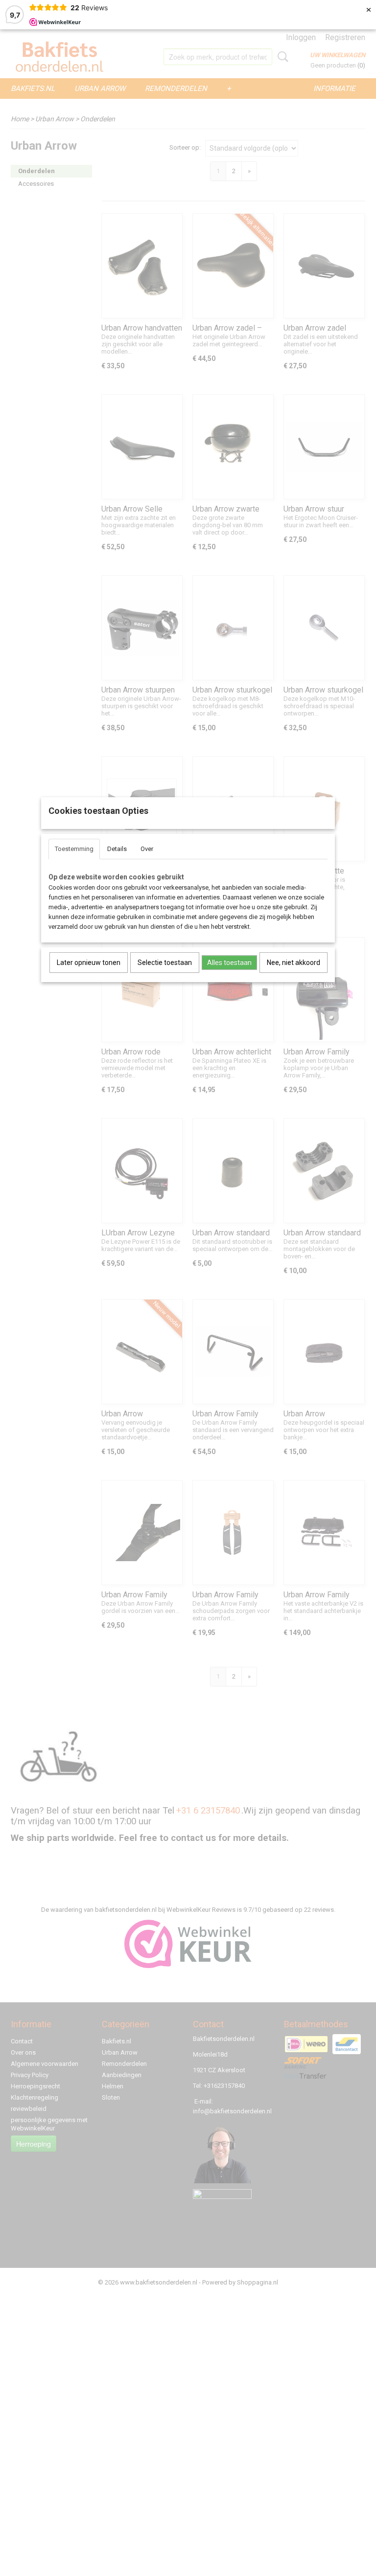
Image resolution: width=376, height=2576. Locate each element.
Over (147, 849)
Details (117, 849)
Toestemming (74, 849)
